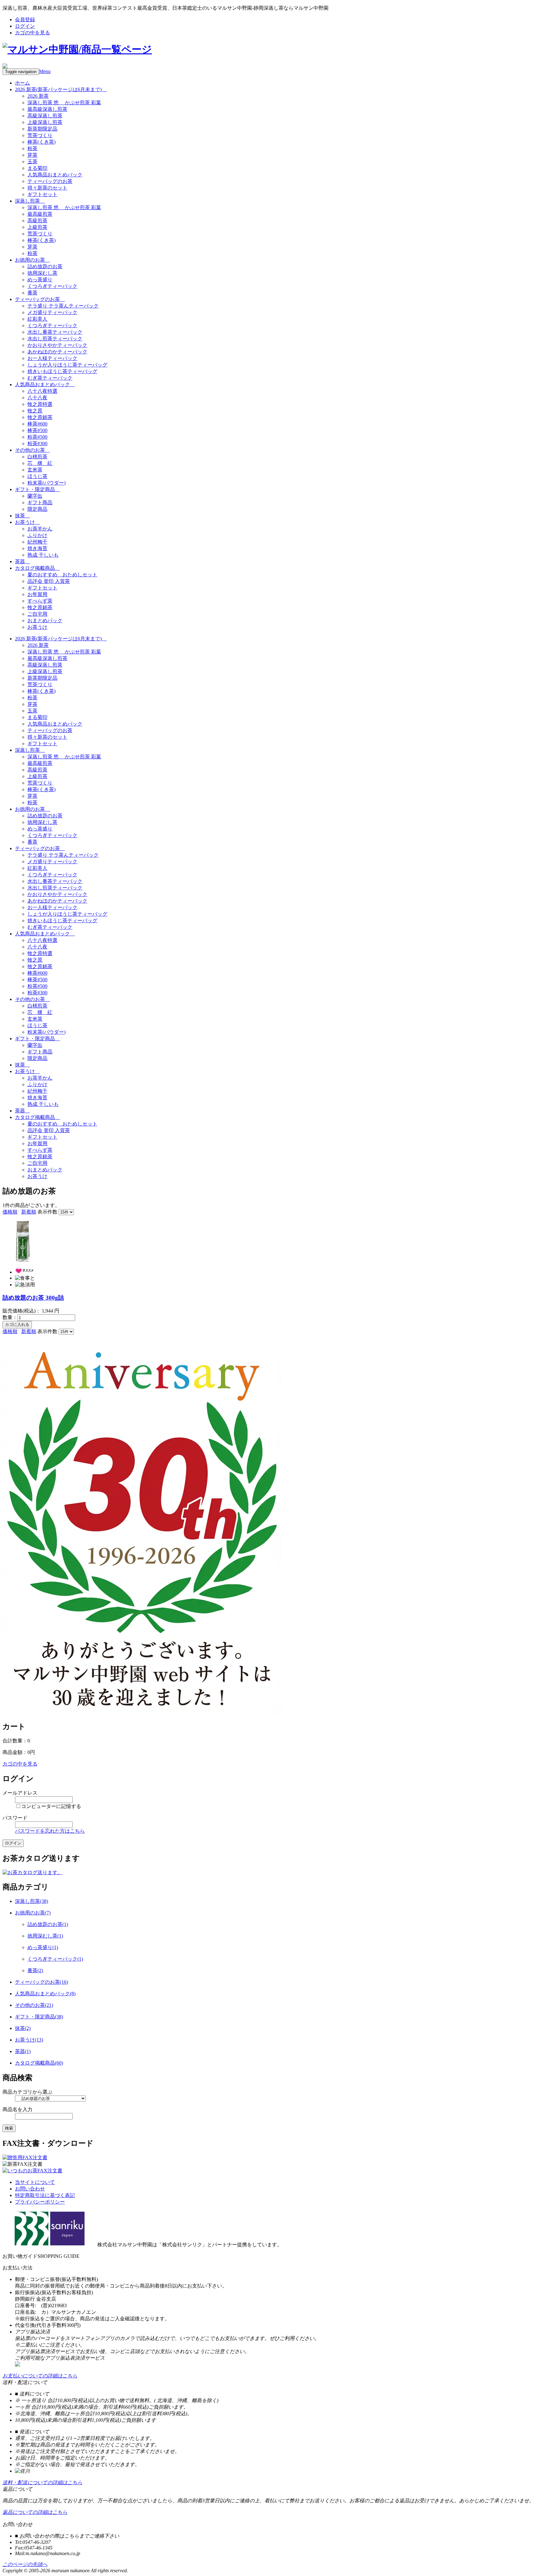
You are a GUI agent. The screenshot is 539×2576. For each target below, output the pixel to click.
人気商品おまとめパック (55, 175)
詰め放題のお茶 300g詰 (33, 1298)
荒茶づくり (40, 135)
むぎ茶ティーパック (50, 378)
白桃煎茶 (37, 457)
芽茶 (32, 155)
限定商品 (37, 509)
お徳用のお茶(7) (33, 1913)
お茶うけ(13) (29, 2040)
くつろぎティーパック (52, 286)
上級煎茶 (37, 227)
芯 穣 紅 (40, 463)
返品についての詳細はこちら (35, 2512)
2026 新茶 (38, 96)
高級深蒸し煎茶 (45, 116)
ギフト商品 (40, 502)
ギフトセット (42, 194)
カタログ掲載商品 (37, 568)
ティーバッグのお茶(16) (41, 1982)
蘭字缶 (35, 496)
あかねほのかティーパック (57, 352)
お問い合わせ (30, 2189)
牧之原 (35, 411)
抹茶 (22, 516)
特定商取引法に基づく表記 (45, 2195)
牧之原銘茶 (40, 417)
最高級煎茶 (40, 214)
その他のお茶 (32, 450)
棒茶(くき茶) (41, 142)
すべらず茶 (40, 601)
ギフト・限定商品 (37, 489)
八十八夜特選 (42, 391)
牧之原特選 (40, 404)
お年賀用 (37, 594)
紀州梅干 (37, 542)
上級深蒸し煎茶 (45, 122)
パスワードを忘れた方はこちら (50, 1831)
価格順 (10, 1212)
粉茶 (32, 148)
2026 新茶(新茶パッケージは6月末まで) (61, 89)
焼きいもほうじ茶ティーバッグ (62, 371)
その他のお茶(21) (34, 2005)
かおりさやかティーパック (57, 345)
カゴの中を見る (32, 33)
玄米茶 (35, 470)
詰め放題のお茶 (45, 266)
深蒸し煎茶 (30, 201)
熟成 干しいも (43, 555)
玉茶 (32, 162)
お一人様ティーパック (52, 358)
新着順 (29, 1212)
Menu (45, 71)
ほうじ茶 (37, 476)
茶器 (22, 561)
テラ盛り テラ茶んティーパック (63, 306)
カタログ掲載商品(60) (39, 2063)
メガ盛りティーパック (52, 312)
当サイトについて (35, 2182)
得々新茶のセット (47, 188)
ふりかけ (37, 535)
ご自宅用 (37, 614)
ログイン (25, 26)
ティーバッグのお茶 (50, 181)
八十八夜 (37, 398)
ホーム (22, 83)
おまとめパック (45, 621)
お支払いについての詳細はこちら (40, 2376)
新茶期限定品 (42, 129)
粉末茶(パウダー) (46, 483)
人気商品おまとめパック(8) (45, 1994)
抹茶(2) (23, 2028)
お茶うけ (27, 522)
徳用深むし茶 (42, 273)
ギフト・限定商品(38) (39, 2017)
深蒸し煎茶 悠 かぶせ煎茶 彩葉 (64, 103)
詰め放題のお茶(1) (48, 1924)
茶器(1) (23, 2051)
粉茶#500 (37, 437)
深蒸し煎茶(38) (32, 1901)
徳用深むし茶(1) (45, 1936)
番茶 (32, 293)
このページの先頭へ (25, 2564)
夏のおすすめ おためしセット (62, 575)
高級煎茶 (37, 221)
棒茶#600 (37, 424)
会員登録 (25, 20)
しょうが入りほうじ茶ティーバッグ (67, 365)
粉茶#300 (37, 443)
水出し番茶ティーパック (55, 332)
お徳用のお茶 (32, 260)
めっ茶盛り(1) (43, 1947)
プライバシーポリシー (40, 2202)
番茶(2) (35, 1970)
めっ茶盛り (40, 280)
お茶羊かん (40, 529)
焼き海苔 (37, 548)
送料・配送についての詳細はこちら (42, 2482)
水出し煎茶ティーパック (55, 339)
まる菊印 (37, 168)
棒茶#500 (37, 430)
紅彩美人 (37, 319)
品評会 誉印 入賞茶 (49, 581)
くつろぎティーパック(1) (55, 1959)
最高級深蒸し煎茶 (47, 109)
